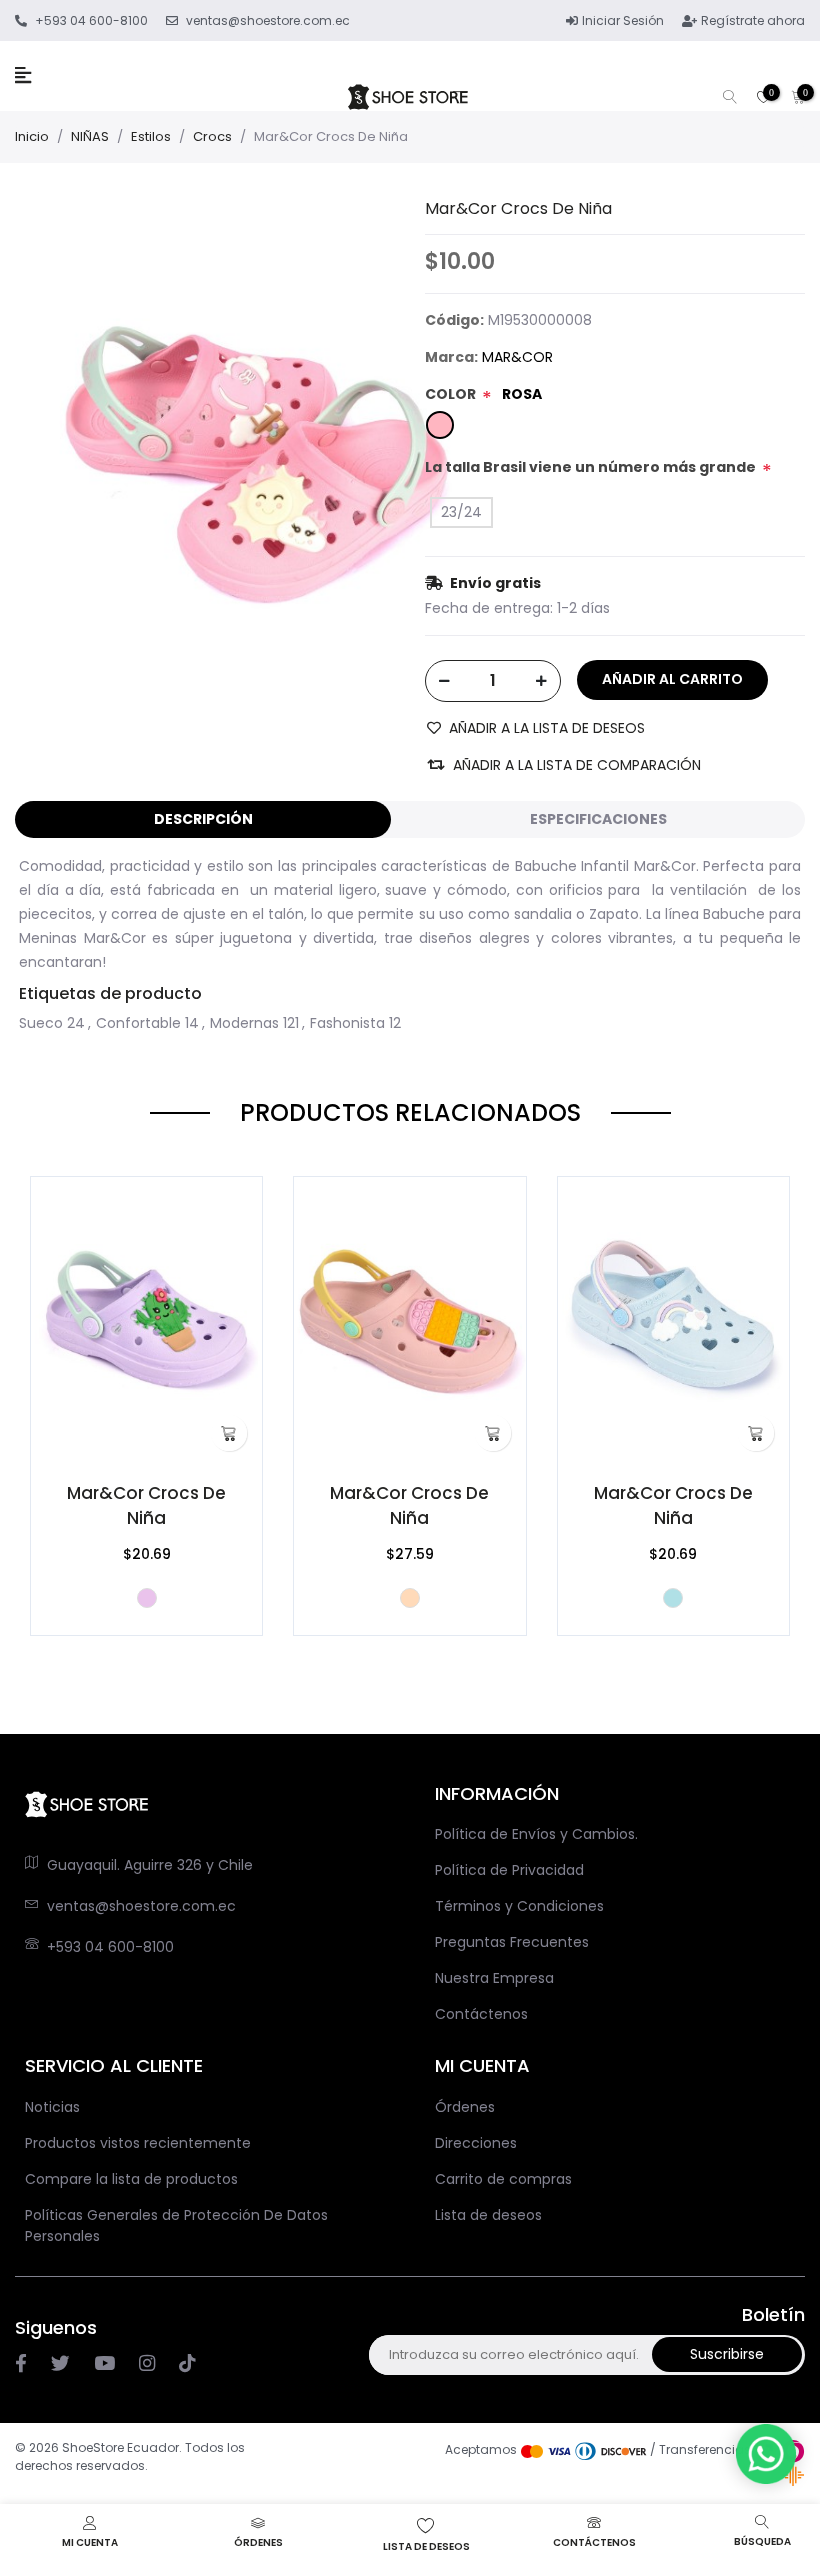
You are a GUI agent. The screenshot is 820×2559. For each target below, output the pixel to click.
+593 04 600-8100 (110, 1947)
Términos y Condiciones (519, 1906)
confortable (138, 1023)
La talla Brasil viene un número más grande (590, 467)
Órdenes (465, 2107)
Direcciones (476, 2143)
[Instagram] (104, 2364)
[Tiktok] (187, 2364)
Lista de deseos (488, 2215)
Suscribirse (727, 2354)
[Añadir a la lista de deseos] (53, 1200)
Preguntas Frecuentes (512, 1942)
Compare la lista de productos (131, 2179)
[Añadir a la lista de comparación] (53, 1228)
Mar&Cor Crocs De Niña (146, 1505)
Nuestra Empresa (494, 1978)
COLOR (450, 394)
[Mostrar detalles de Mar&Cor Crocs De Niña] (146, 1321)
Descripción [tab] (203, 819)
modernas (244, 1023)
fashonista (347, 1023)
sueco (41, 1023)
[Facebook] (21, 2364)
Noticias (52, 2107)
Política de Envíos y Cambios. (536, 1834)
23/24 (461, 512)
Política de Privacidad (509, 1870)
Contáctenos (481, 2014)
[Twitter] (60, 2364)
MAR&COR (517, 357)
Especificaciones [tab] (598, 819)
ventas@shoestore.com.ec (141, 1906)
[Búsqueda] (730, 98)
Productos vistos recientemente (138, 2143)
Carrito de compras (503, 2179)
